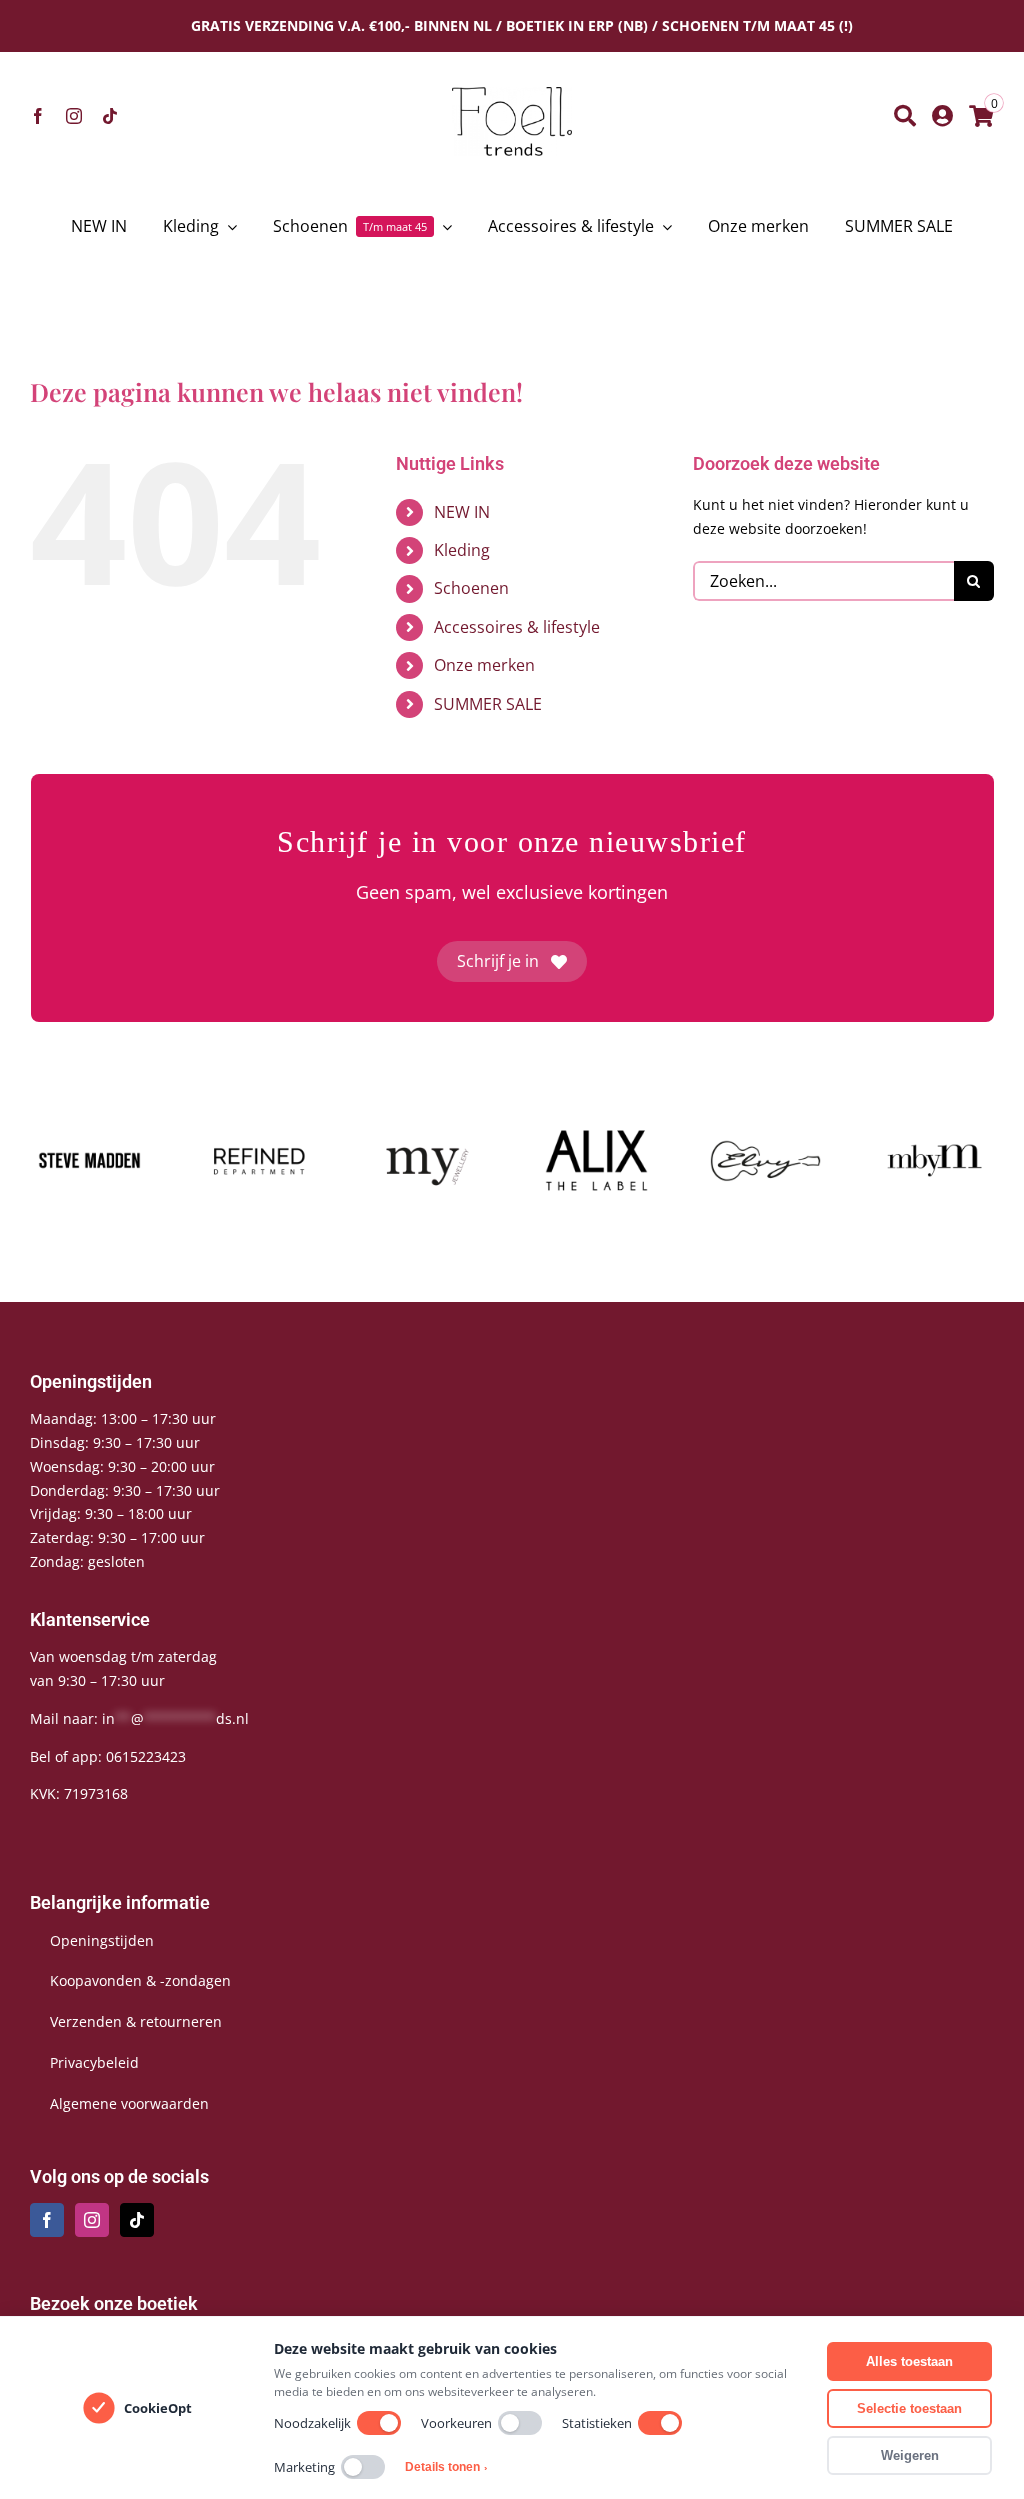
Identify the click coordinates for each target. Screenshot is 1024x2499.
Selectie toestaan (909, 2408)
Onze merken (484, 665)
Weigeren (910, 2455)
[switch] (379, 2423)
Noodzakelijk (312, 2423)
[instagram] (74, 116)
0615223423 (146, 1756)
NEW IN (462, 512)
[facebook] (38, 116)
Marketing (304, 2467)
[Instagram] (92, 2220)
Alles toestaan (909, 2361)
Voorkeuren (456, 2423)
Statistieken (597, 2423)
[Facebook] (47, 2220)
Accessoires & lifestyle (517, 627)
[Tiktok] (137, 2220)
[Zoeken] (905, 116)
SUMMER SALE (488, 704)
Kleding (462, 550)
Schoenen (471, 588)
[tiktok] (110, 116)
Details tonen (446, 2467)
